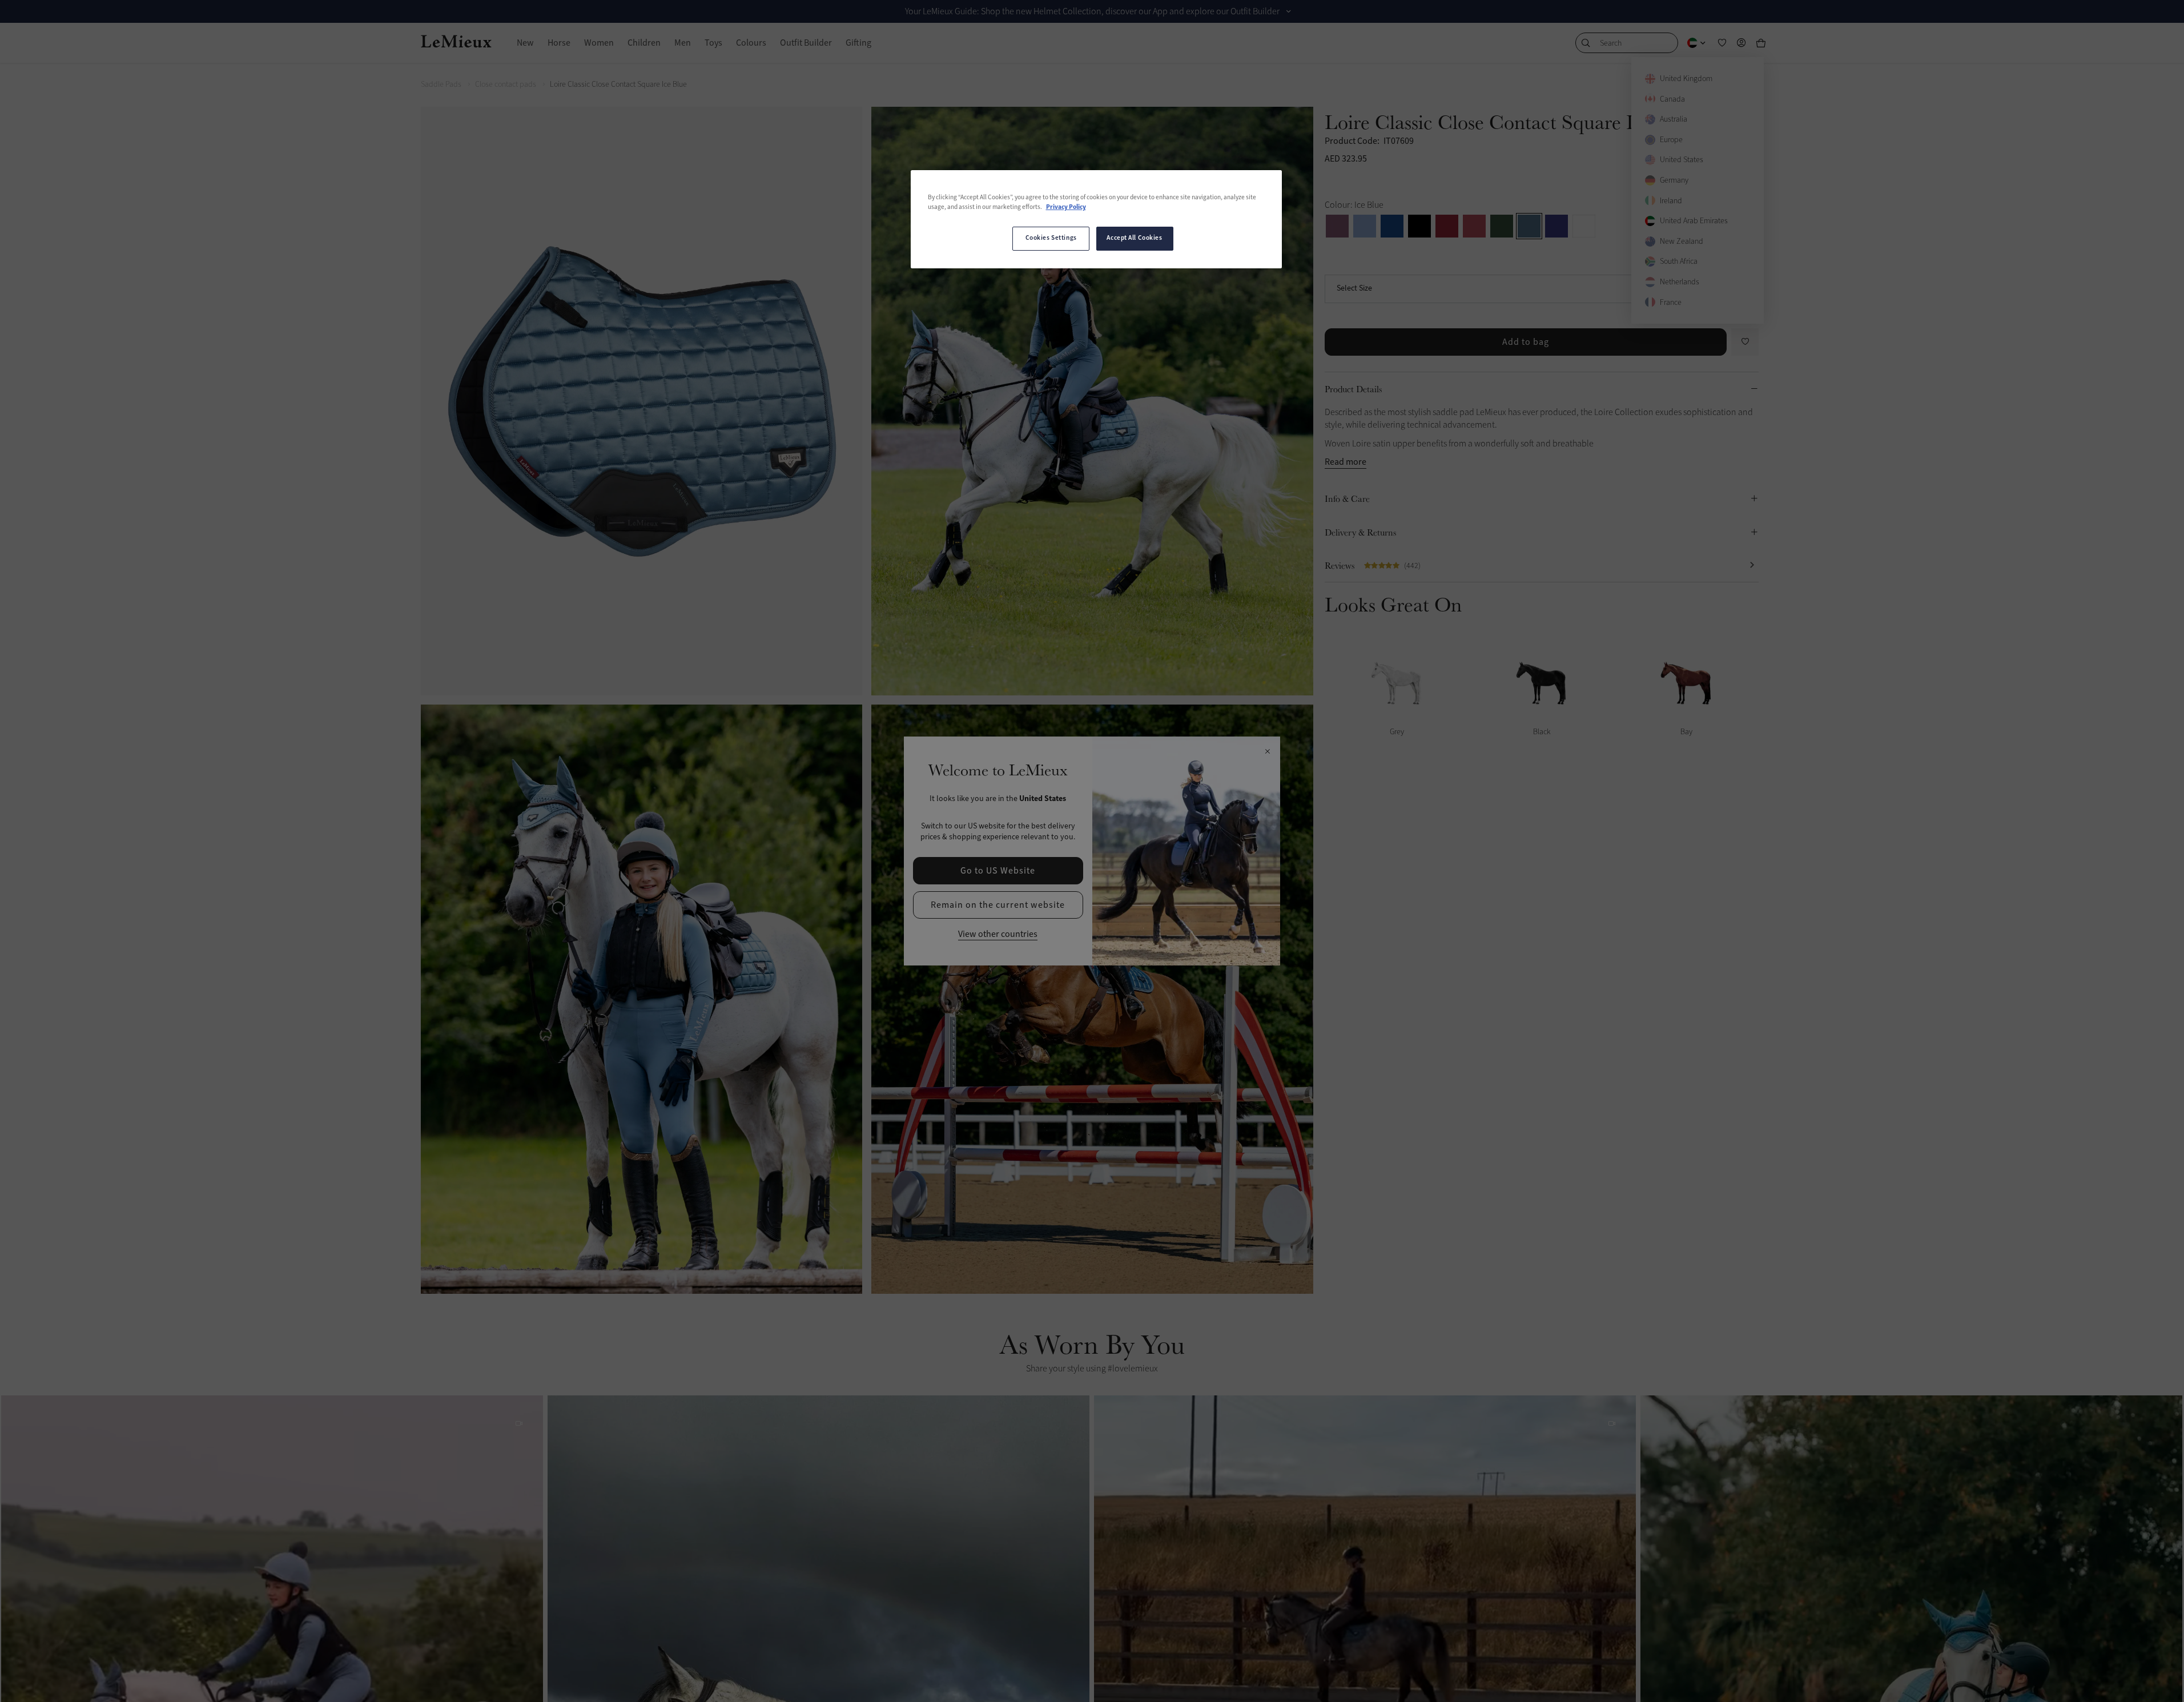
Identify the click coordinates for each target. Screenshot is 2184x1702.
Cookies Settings (1051, 238)
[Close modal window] (1267, 752)
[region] (1096, 219)
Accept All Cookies (1134, 238)
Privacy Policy (1066, 207)
